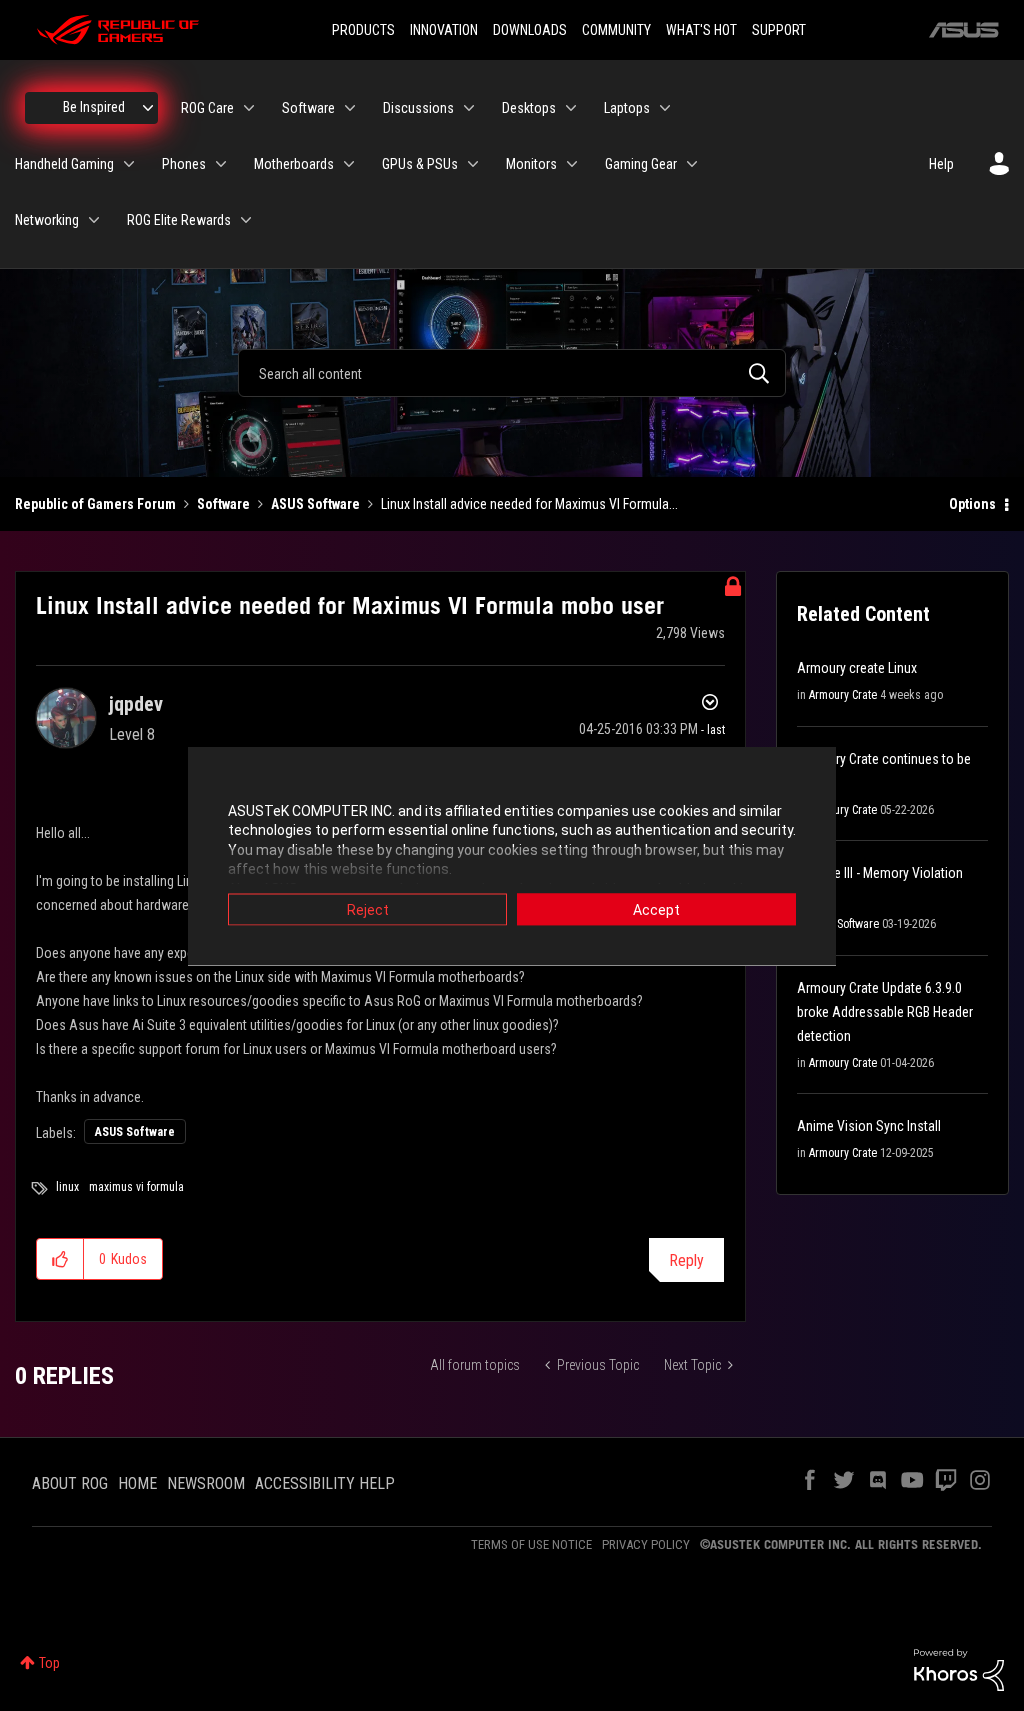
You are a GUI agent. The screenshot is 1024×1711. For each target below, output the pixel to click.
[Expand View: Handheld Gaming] (129, 164)
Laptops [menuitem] (627, 108)
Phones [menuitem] (184, 164)
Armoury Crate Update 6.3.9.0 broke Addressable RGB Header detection (885, 1012)
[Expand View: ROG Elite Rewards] (246, 220)
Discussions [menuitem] (418, 108)
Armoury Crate (843, 695)
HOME (137, 1483)
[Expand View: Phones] (221, 164)
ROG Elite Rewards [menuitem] (179, 220)
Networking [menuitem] (47, 220)
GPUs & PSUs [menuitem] (420, 164)
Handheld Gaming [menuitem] (64, 164)
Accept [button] (656, 909)
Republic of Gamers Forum (95, 504)
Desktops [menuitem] (529, 108)
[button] (60, 1259)
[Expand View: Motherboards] (349, 164)
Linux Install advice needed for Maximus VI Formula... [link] (529, 504)
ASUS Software (315, 504)
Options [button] (972, 504)
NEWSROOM (206, 1483)
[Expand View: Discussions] (469, 108)
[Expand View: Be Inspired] (148, 108)
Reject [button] (368, 909)
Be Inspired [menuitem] (94, 107)
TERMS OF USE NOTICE (531, 1544)
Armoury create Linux (857, 668)
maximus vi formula (136, 1187)
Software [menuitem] (308, 108)
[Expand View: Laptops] (665, 108)
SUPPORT (779, 30)
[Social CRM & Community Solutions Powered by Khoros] (959, 1669)
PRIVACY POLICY (646, 1544)
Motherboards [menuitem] (294, 164)
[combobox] (512, 373)
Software (223, 504)
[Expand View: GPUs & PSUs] (473, 164)
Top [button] (49, 1663)
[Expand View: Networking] (94, 220)
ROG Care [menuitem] (207, 108)
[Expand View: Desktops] (571, 108)
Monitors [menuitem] (531, 164)
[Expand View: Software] (350, 108)
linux (67, 1187)
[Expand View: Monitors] (572, 164)
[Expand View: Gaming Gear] (692, 164)
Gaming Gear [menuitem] (641, 164)
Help (941, 164)
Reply (686, 1260)
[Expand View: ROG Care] (249, 108)
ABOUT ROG (70, 1483)
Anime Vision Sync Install (869, 1126)
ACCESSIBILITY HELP (325, 1483)
